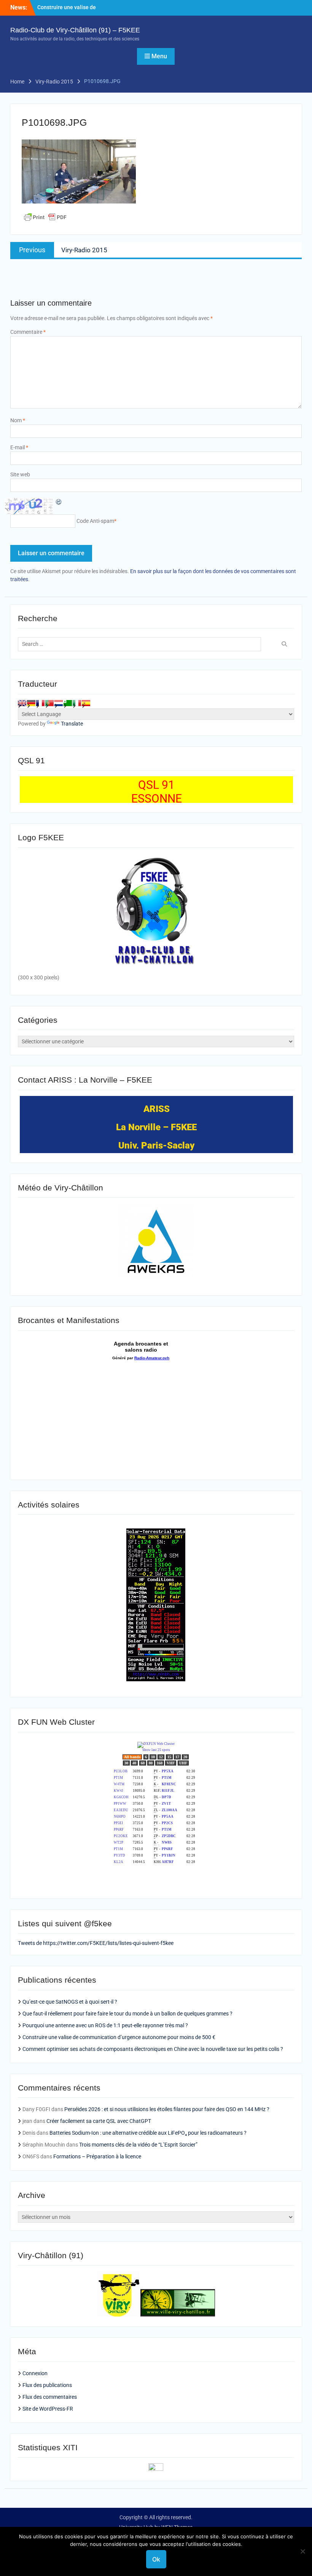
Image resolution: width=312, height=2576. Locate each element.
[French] (40, 703)
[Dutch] (59, 703)
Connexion (35, 2373)
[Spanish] (86, 703)
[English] (22, 703)
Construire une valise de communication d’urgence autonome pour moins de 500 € (119, 2037)
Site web (20, 474)
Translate (72, 724)
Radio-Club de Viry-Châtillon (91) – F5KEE (75, 30)
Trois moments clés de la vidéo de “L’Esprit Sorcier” (138, 2145)
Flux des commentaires (50, 2397)
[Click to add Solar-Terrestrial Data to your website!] (156, 1679)
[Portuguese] (49, 703)
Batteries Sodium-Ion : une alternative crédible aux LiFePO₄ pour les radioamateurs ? (148, 2133)
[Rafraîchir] (59, 501)
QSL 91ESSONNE (157, 792)
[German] (31, 703)
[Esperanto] (68, 703)
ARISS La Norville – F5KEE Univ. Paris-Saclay (156, 1127)
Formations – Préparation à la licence (97, 2156)
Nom (18, 420)
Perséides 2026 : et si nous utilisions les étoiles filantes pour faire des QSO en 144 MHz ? (167, 2109)
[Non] (302, 2551)
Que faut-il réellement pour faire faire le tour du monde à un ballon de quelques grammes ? (127, 2014)
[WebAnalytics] (156, 2469)
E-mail (19, 447)
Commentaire (28, 332)
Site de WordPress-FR (48, 2409)
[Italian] (77, 703)
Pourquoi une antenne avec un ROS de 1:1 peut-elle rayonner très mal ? (105, 2025)
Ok (156, 2559)
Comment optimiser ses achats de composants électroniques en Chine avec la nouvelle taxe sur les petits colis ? (153, 2049)
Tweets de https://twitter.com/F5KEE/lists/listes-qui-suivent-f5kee (96, 1943)
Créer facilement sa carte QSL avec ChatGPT (99, 2121)
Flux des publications (47, 2385)
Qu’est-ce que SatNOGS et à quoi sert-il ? (70, 2002)
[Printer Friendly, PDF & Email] (45, 217)
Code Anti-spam (95, 521)
